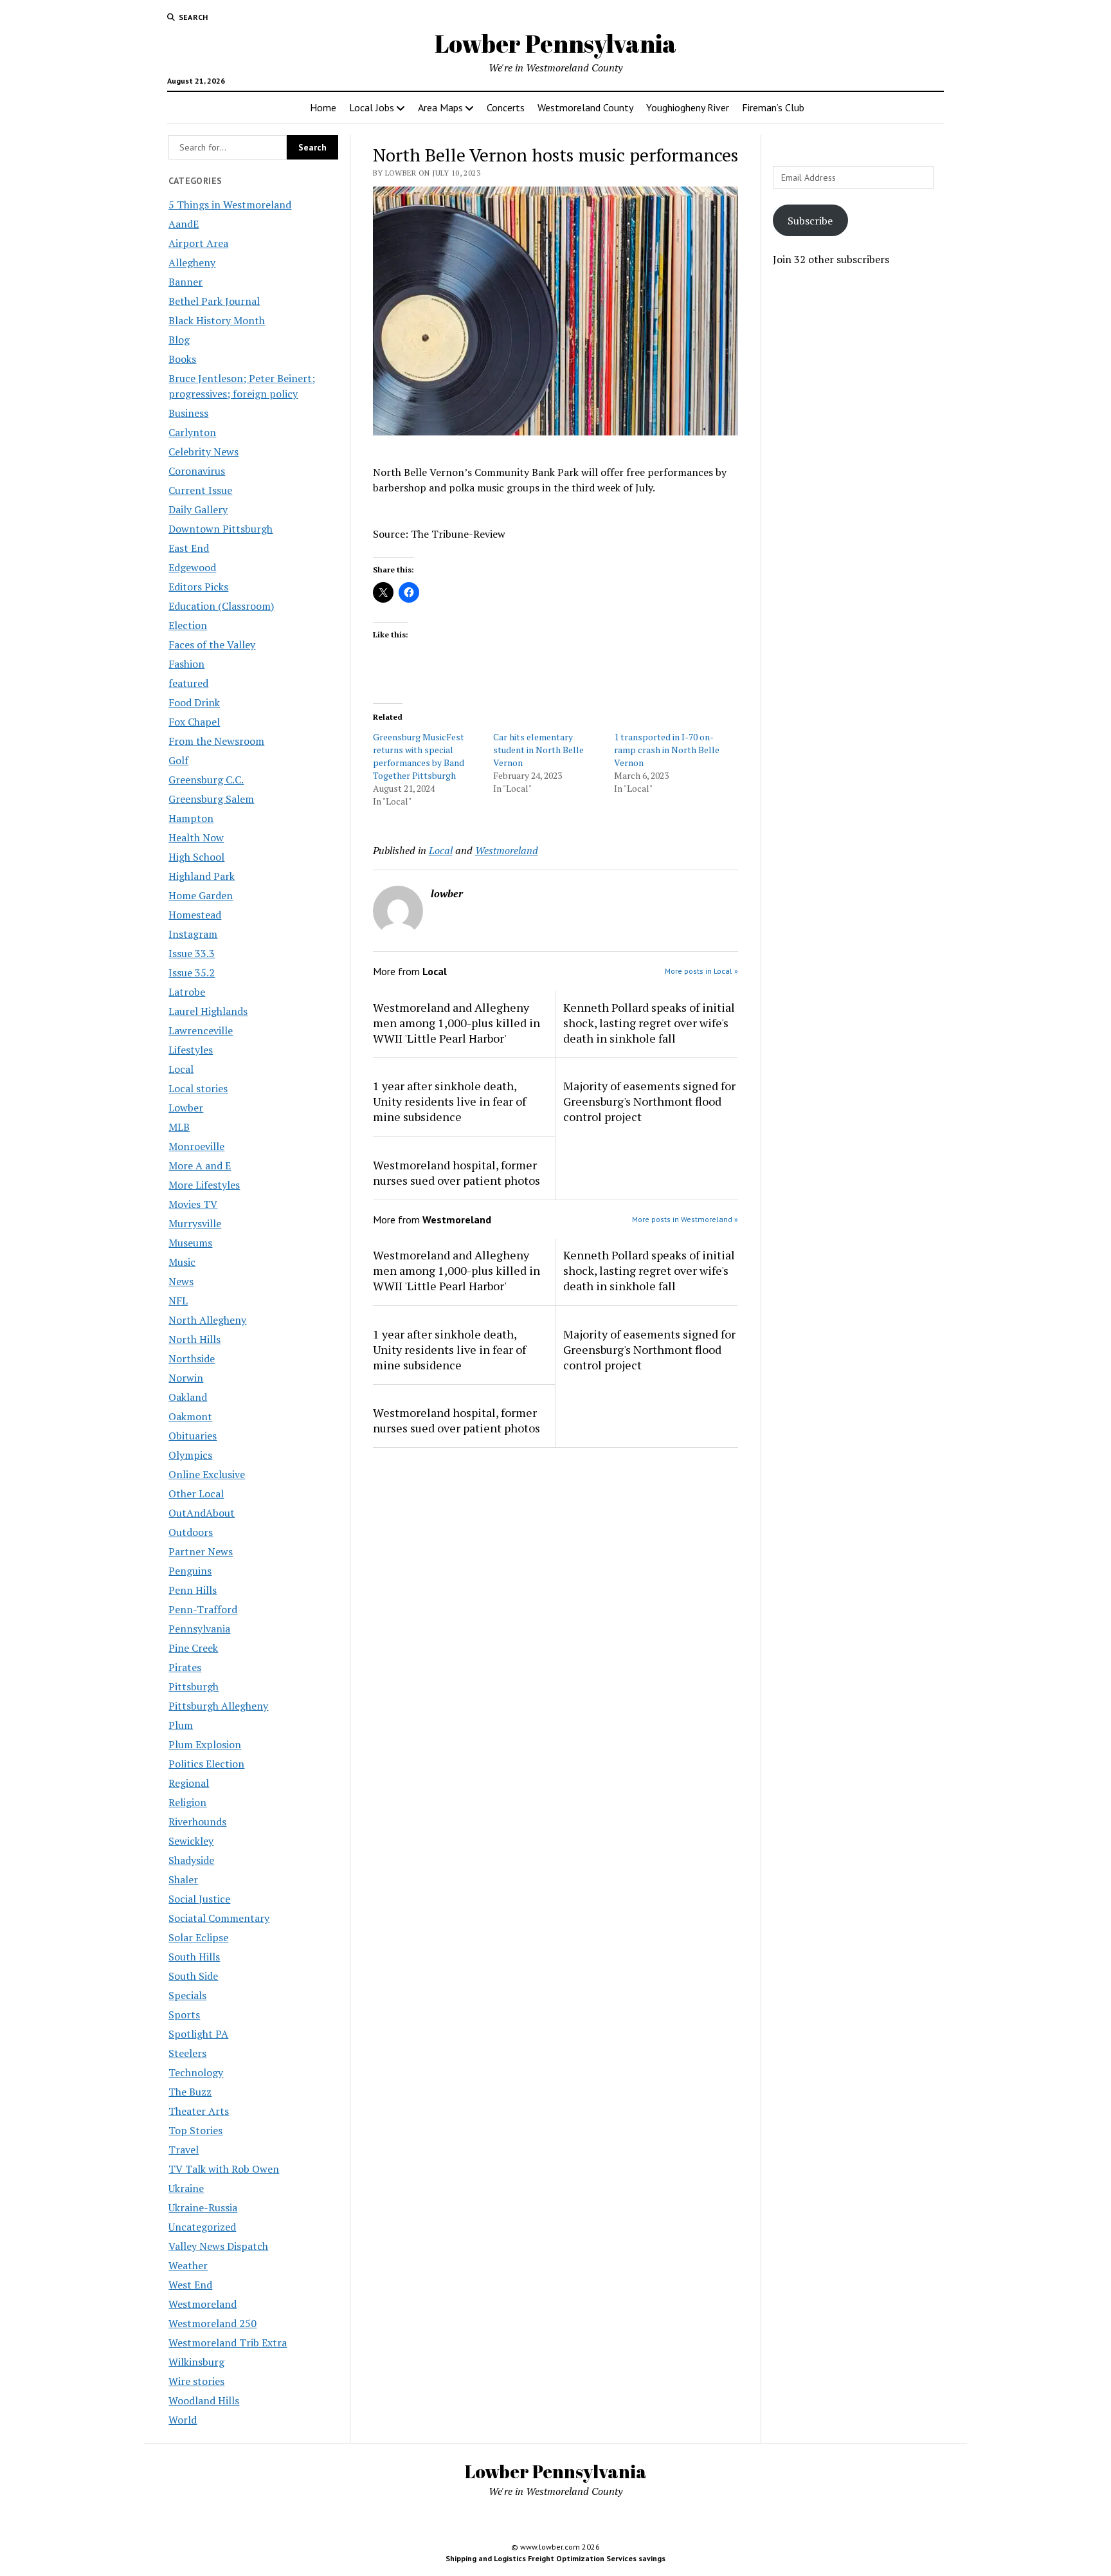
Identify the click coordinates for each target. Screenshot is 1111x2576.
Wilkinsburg (196, 2362)
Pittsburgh (194, 1686)
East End (189, 548)
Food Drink (194, 702)
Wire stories (196, 2381)
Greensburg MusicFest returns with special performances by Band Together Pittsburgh (419, 756)
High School (196, 857)
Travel (184, 2150)
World (183, 2420)
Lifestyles (191, 1050)
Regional (189, 1783)
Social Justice (199, 1899)
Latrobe (187, 992)
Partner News (201, 1551)
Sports (184, 2014)
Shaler (183, 1879)
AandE (184, 224)
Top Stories (195, 2130)
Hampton (191, 818)
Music (182, 1262)
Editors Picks (198, 587)
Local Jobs (372, 107)
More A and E (200, 1165)
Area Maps (440, 107)
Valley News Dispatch (218, 2246)
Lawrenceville (201, 1030)
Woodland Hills (204, 2400)
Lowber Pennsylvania (555, 43)
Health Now (196, 837)
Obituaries (193, 1436)
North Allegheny (207, 1320)
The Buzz (190, 2092)
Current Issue (200, 490)
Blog (179, 340)
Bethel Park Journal (214, 301)
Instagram (193, 934)
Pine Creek (193, 1648)
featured (188, 683)
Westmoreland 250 (212, 2323)
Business (188, 413)
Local (181, 1069)
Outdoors (191, 1532)
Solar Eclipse (198, 1937)
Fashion (186, 664)
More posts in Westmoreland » (685, 1219)
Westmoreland (203, 2304)
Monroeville (196, 1146)
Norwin (186, 1378)
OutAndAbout (202, 1513)
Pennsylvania (199, 1629)
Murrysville (195, 1223)
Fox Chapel (194, 722)
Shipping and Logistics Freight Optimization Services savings (555, 2558)
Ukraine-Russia (203, 2207)
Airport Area (198, 243)
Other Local (196, 1494)
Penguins (190, 1571)
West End (190, 2285)
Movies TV (193, 1204)
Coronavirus (197, 471)
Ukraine (186, 2188)
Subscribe (810, 221)
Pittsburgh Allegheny (218, 1706)
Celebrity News (203, 452)
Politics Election (206, 1764)
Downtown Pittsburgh (221, 529)
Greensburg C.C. (206, 780)
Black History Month (217, 320)
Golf (178, 760)
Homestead (195, 915)
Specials (187, 1995)
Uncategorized (202, 2227)
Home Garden (201, 895)
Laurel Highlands (208, 1011)
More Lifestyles (204, 1185)
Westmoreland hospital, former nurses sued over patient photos (456, 1173)
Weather (188, 2265)
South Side (193, 1976)
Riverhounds (197, 1822)
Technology (196, 2072)
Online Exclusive (207, 1474)
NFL (178, 1301)
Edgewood (192, 567)
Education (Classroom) (221, 606)
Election (188, 625)
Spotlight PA (198, 2034)
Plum (181, 1725)
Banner (185, 282)
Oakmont (190, 1416)
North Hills (194, 1339)
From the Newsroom (216, 741)
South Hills (194, 1957)
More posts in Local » (701, 971)
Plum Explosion (205, 1744)
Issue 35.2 (192, 973)
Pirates (185, 1667)
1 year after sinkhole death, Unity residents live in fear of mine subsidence (449, 1101)
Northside (192, 1358)
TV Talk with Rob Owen (224, 2169)
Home (323, 107)
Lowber (186, 1108)
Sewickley (191, 1841)
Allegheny (192, 262)
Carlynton (192, 432)
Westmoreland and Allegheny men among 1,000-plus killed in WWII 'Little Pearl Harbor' (456, 1023)
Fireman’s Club (773, 107)
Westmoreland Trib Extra (228, 2343)
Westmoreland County (585, 107)
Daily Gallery (198, 509)
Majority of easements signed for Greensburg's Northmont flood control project (649, 1101)
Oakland (188, 1397)
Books (182, 359)
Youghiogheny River (688, 107)
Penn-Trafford (203, 1609)
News (181, 1281)
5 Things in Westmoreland (230, 205)
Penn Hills (193, 1590)
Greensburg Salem (211, 799)
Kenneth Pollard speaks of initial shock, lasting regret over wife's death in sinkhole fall (649, 1023)
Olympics (190, 1455)
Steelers (187, 2053)
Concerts (506, 107)
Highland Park (202, 876)
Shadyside (191, 1860)
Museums (190, 1243)
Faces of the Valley (212, 644)
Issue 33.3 (192, 953)
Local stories (198, 1088)
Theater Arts (199, 2111)
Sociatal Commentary (219, 1918)
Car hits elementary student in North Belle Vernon (538, 750)
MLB (179, 1127)
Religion (187, 1802)
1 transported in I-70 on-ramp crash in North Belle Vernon (667, 750)
